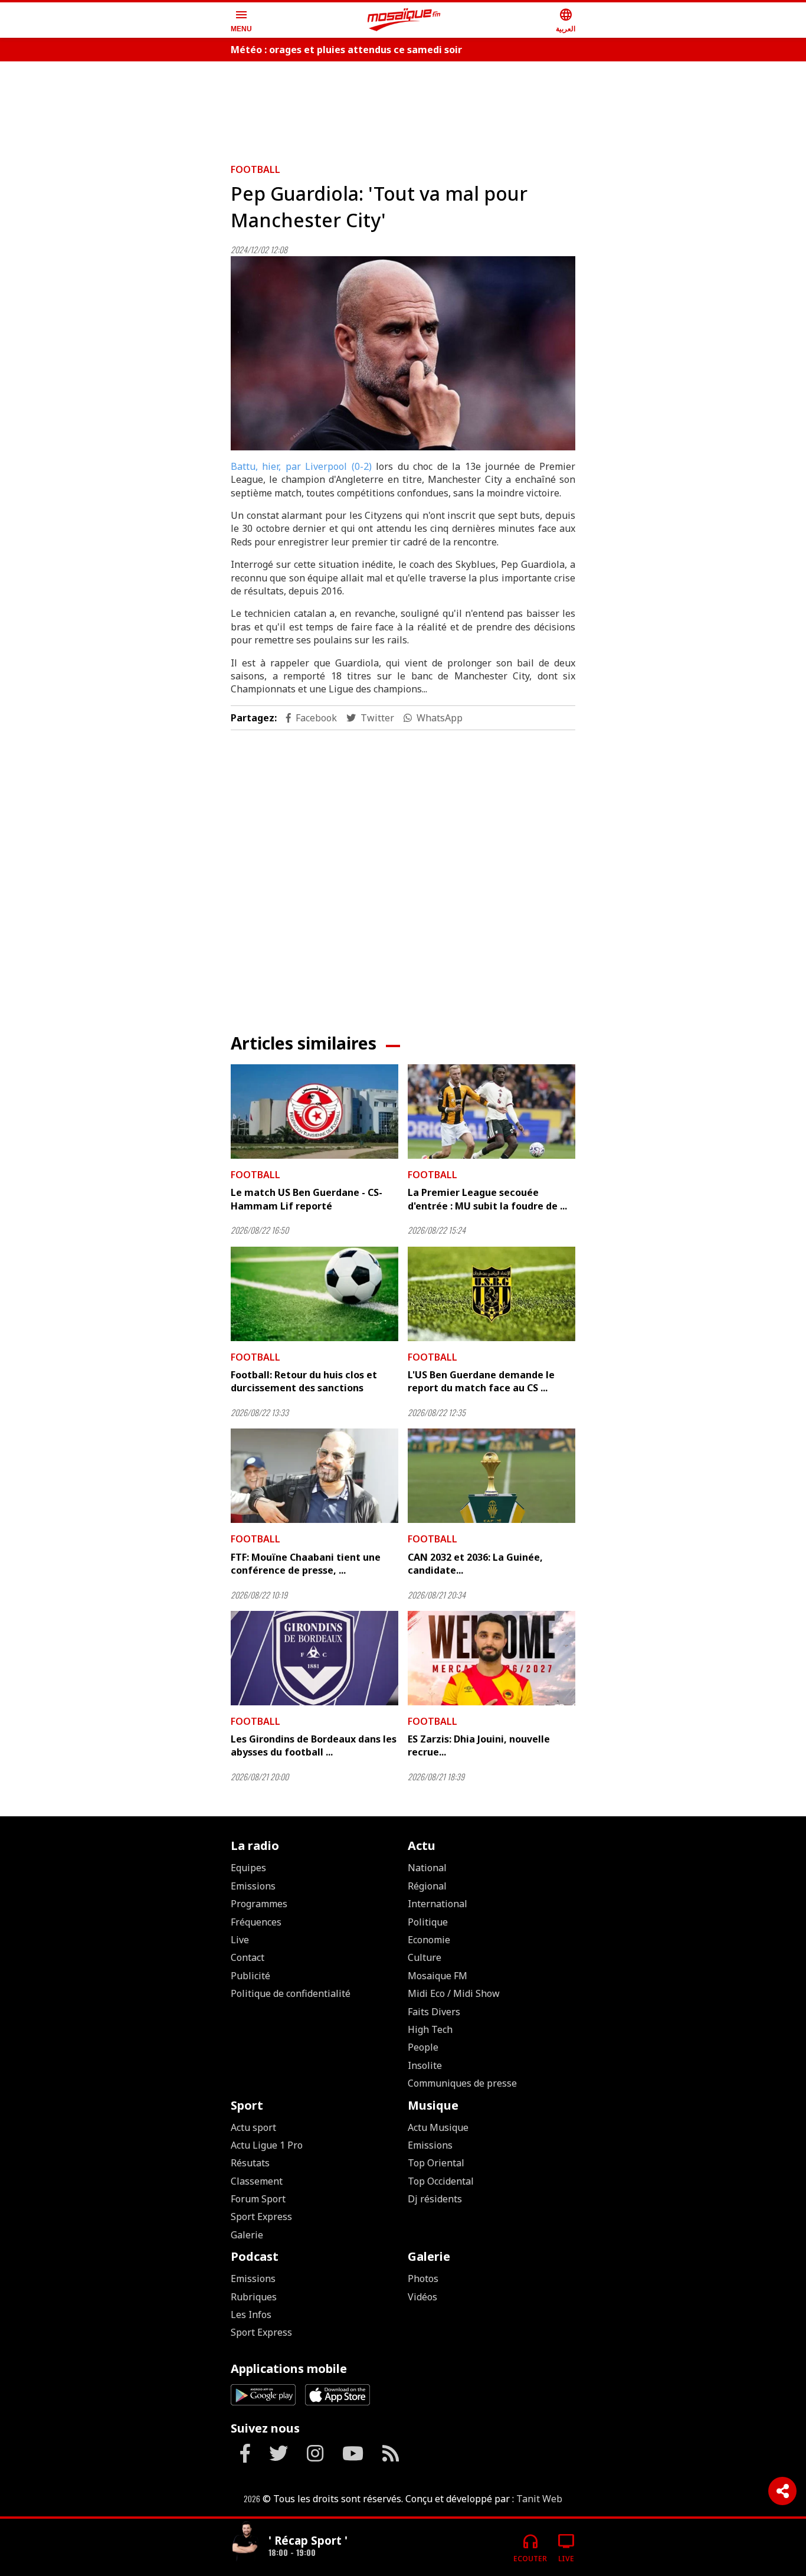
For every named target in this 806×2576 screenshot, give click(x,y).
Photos (423, 2278)
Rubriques (254, 2297)
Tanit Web (539, 2499)
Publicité (250, 1976)
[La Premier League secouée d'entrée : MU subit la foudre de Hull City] (492, 1112)
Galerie (247, 2235)
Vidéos (422, 2297)
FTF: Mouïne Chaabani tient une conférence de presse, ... (306, 1564)
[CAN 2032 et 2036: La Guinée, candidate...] (492, 1476)
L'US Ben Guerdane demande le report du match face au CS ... (481, 1381)
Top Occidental (441, 2181)
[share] (782, 2491)
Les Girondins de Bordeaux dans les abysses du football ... (314, 1745)
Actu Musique (438, 2127)
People (423, 2047)
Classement (257, 2181)
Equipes (248, 1868)
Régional (427, 1886)
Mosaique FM (438, 1976)
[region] (403, 107)
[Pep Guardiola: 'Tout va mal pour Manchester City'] (403, 353)
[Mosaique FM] (404, 20)
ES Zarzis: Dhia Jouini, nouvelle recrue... (479, 1745)
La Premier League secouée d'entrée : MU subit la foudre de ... (487, 1199)
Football (255, 169)
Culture (425, 1957)
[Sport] (245, 2543)
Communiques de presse (462, 2083)
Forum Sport (258, 2199)
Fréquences (256, 1922)
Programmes (259, 1904)
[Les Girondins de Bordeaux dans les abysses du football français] (314, 1658)
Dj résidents (435, 2199)
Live (240, 1940)
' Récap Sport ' (308, 2540)
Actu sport (253, 2127)
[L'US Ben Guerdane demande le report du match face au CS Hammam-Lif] (492, 1294)
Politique (428, 1922)
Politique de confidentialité (291, 1993)
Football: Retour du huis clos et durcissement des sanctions (304, 1381)
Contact (248, 1957)
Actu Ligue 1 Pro (267, 2145)
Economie (429, 1940)
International (438, 1904)
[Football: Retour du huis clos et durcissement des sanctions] (314, 1294)
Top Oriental (436, 2163)
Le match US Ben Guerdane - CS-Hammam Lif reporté (307, 1199)
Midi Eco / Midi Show (454, 1993)
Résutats (250, 2163)
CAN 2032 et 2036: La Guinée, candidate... (475, 1564)
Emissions (253, 1886)
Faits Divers (434, 2012)
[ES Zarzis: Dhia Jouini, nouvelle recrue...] (492, 1658)
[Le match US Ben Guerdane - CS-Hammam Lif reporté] (314, 1112)
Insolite (425, 2065)
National (427, 1868)
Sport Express (261, 2217)
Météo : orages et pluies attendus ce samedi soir (346, 50)
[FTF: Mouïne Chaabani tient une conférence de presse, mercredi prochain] (314, 1476)
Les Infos (251, 2315)
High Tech (430, 2029)
